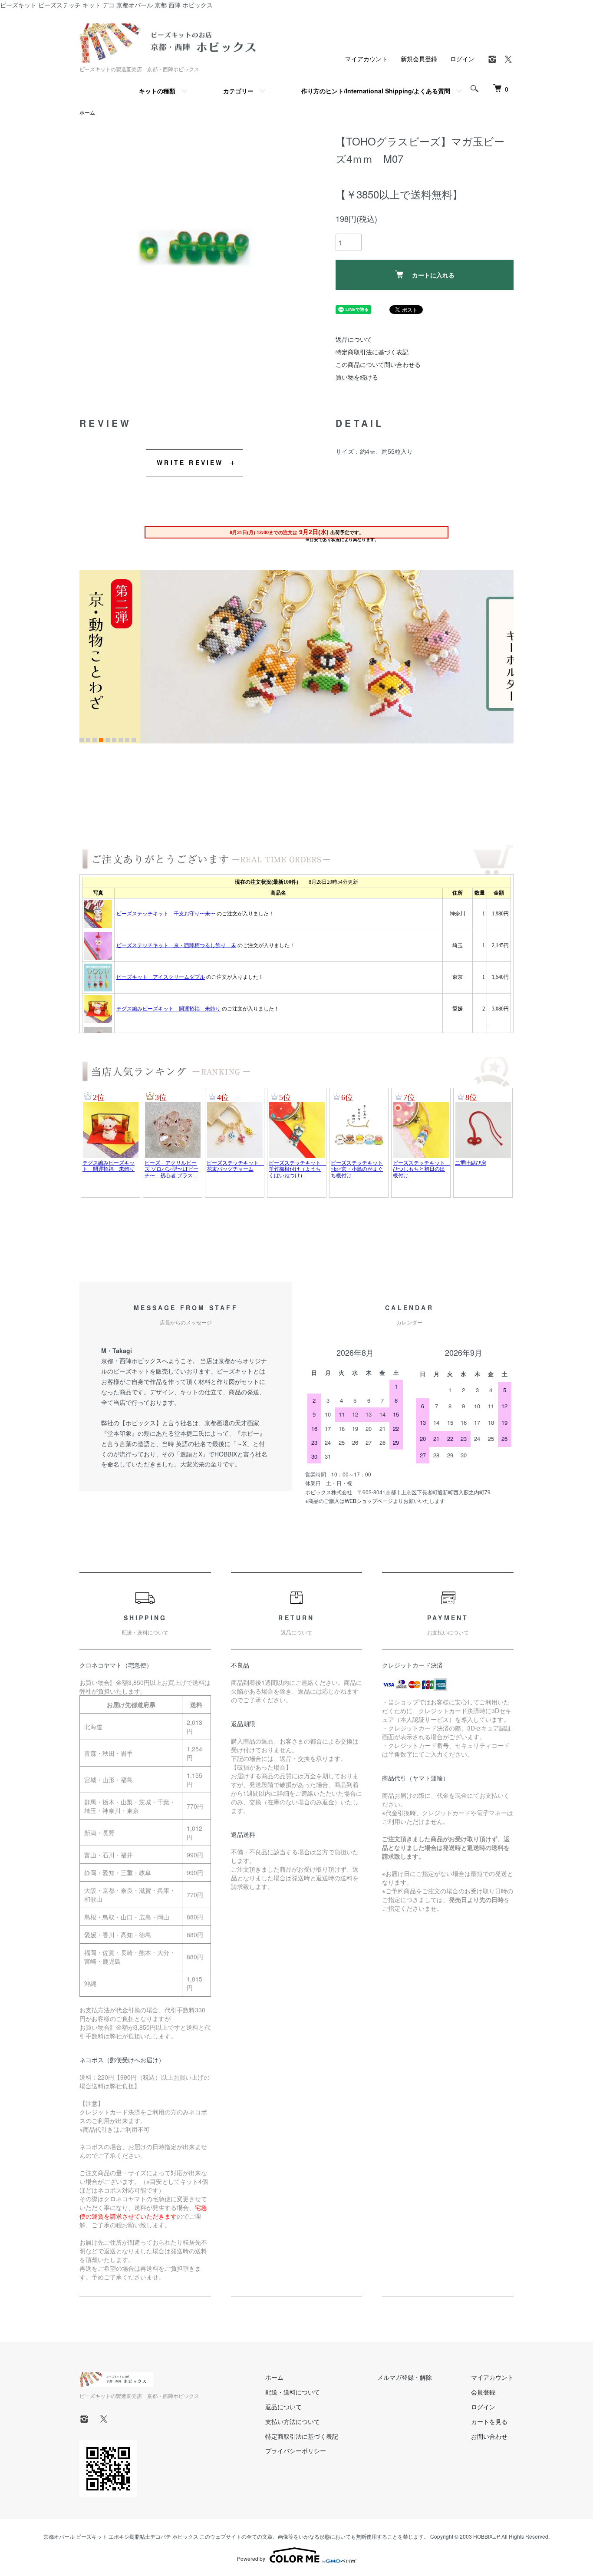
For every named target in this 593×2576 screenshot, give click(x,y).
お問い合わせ (489, 2436)
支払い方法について (293, 2421)
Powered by (251, 2558)
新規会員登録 (419, 59)
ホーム (87, 112)
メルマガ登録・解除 (405, 2377)
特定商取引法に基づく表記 (372, 352)
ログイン (462, 59)
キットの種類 (157, 91)
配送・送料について (293, 2392)
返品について (354, 339)
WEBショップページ (369, 1501)
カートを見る (489, 2421)
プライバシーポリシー (296, 2451)
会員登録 (483, 2392)
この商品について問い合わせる (378, 364)
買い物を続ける (357, 377)
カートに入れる (433, 275)
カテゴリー (238, 91)
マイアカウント (366, 59)
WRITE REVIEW (190, 462)
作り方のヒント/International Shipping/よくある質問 (376, 91)
